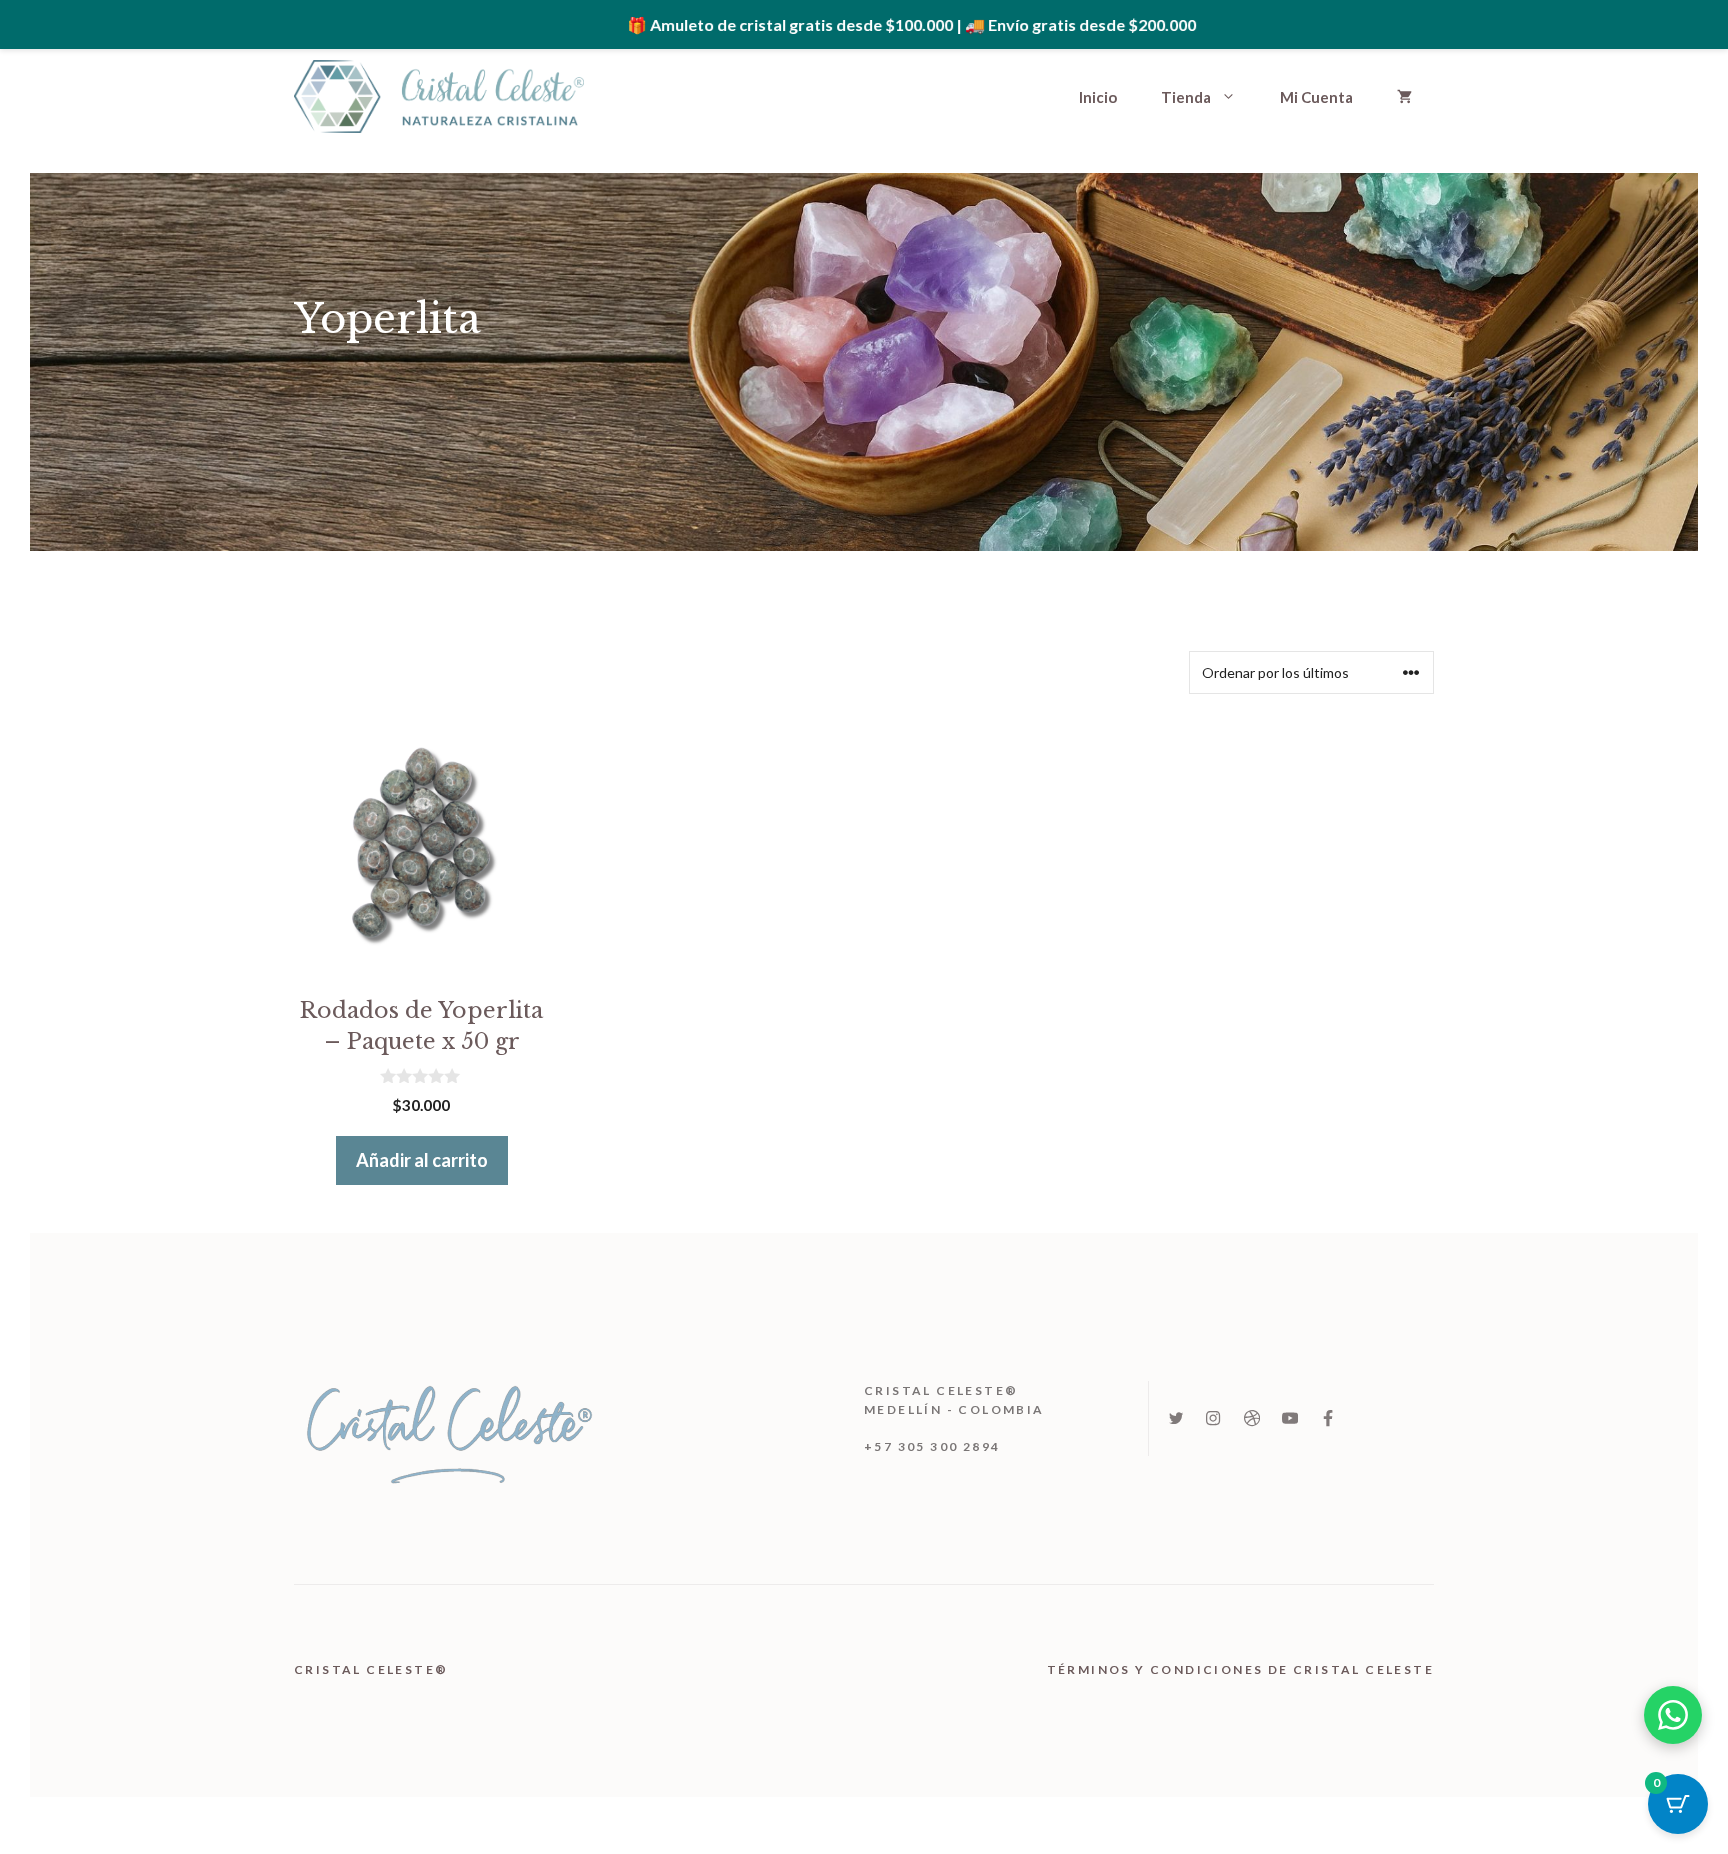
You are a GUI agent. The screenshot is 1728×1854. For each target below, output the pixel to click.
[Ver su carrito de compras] (1404, 97)
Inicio (1098, 97)
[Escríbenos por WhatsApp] (1673, 1715)
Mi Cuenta (1316, 97)
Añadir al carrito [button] (422, 1160)
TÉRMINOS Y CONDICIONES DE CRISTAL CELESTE (1240, 1669)
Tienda (1186, 97)
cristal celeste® (373, 1669)
